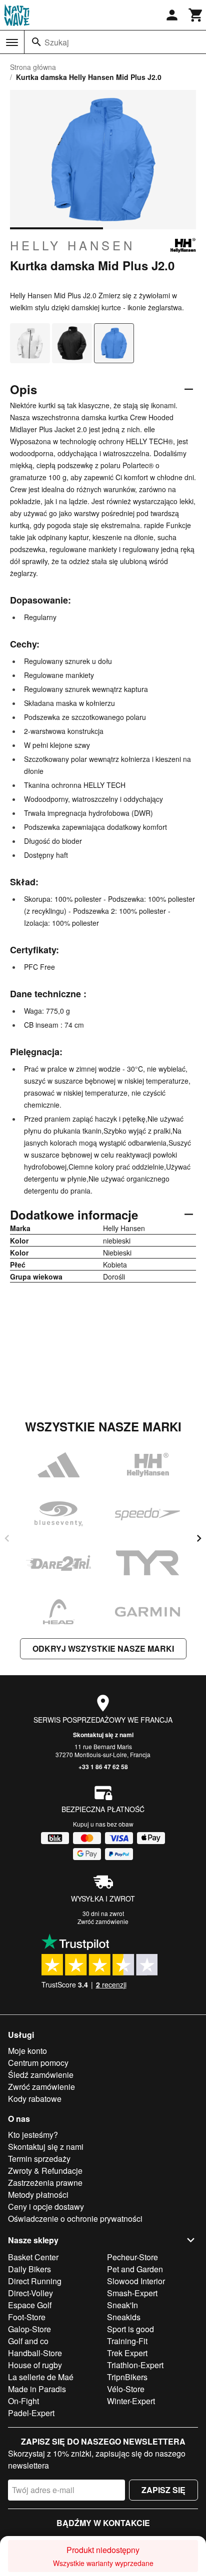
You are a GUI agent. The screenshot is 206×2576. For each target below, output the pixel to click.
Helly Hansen (72, 245)
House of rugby (35, 2365)
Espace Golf (30, 2305)
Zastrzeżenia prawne (45, 2183)
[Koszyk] (196, 15)
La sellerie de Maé (41, 2377)
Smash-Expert (132, 2293)
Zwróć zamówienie (103, 1921)
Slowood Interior (136, 2281)
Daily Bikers (29, 2269)
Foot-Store (27, 2317)
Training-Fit (127, 2341)
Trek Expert (127, 2353)
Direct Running (35, 2281)
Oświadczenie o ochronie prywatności (75, 2219)
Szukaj (57, 42)
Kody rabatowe (35, 2099)
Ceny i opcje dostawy (46, 2207)
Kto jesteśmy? (33, 2135)
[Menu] (12, 42)
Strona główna (33, 67)
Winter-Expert (131, 2401)
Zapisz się (163, 2490)
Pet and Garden (135, 2269)
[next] (199, 1538)
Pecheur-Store (132, 2257)
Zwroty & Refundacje (45, 2171)
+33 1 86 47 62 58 (103, 1767)
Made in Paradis (37, 2389)
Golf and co (28, 2341)
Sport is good (130, 2329)
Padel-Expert (31, 2413)
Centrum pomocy (38, 2063)
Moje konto (27, 2051)
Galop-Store (29, 2329)
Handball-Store (35, 2353)
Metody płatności (38, 2195)
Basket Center (33, 2257)
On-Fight (23, 2401)
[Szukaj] (36, 42)
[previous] (7, 1538)
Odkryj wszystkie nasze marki (103, 1648)
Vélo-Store (126, 2389)
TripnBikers (127, 2377)
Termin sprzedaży (39, 2159)
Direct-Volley (30, 2293)
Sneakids (124, 2317)
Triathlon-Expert (135, 2365)
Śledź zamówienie (41, 2075)
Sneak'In (122, 2305)
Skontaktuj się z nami (103, 1735)
